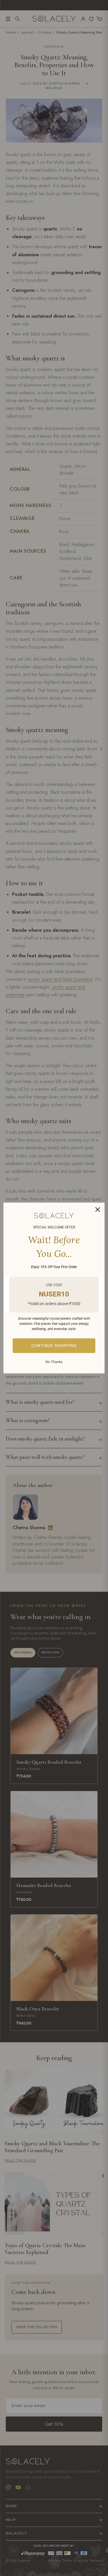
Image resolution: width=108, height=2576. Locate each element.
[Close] (98, 1210)
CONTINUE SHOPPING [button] (54, 1346)
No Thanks (54, 1362)
